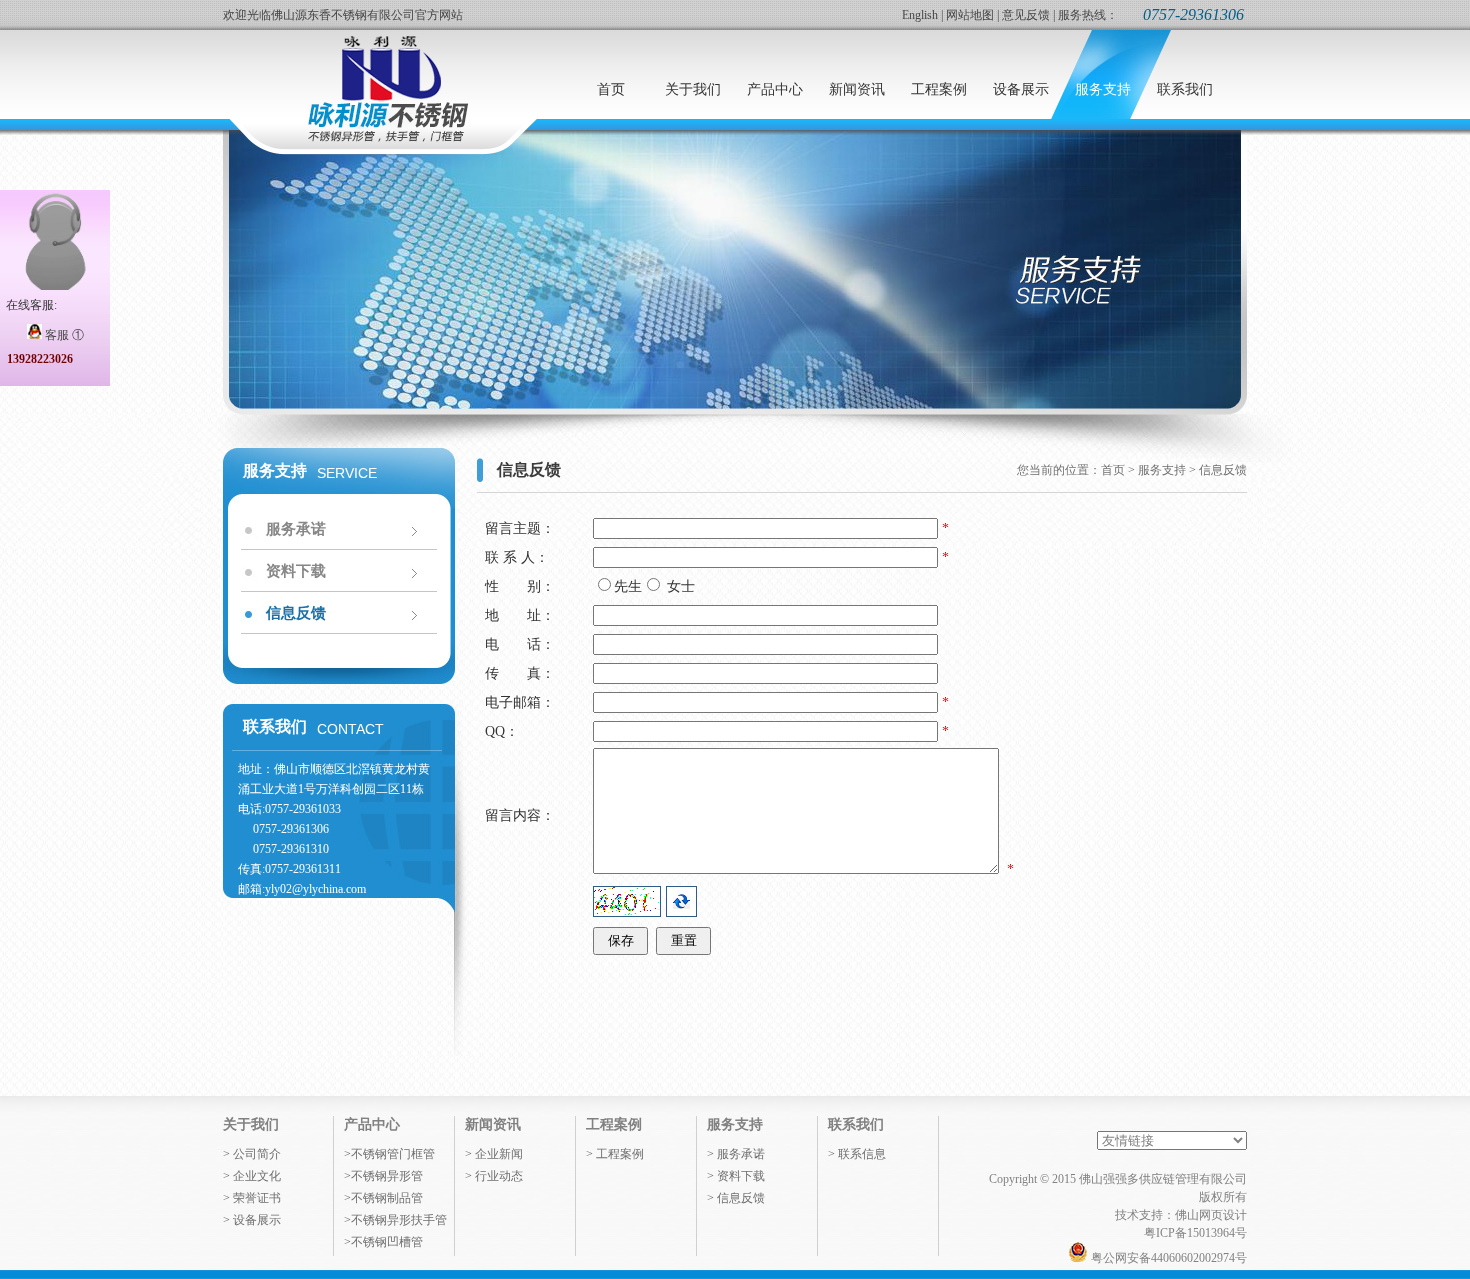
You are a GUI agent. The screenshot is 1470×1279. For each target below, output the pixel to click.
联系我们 (856, 1124)
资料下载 (296, 571)
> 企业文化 (252, 1176)
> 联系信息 (857, 1154)
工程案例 (614, 1124)
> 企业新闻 (494, 1154)
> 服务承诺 (736, 1154)
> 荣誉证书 (252, 1198)
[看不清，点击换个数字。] (681, 901)
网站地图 (970, 15)
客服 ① (63, 335)
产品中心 (372, 1124)
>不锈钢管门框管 (389, 1154)
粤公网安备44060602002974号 (1167, 1258)
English (920, 15)
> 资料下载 (736, 1176)
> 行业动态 (494, 1176)
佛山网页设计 (1211, 1215)
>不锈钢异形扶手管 (395, 1220)
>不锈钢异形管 (383, 1176)
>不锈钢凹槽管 (383, 1242)
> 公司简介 (252, 1154)
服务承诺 (296, 529)
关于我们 (251, 1124)
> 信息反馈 (736, 1198)
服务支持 (735, 1124)
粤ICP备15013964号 (1195, 1233)
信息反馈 (296, 613)
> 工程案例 (615, 1154)
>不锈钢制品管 (383, 1198)
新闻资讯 (493, 1124)
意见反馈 (1026, 15)
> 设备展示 (252, 1220)
